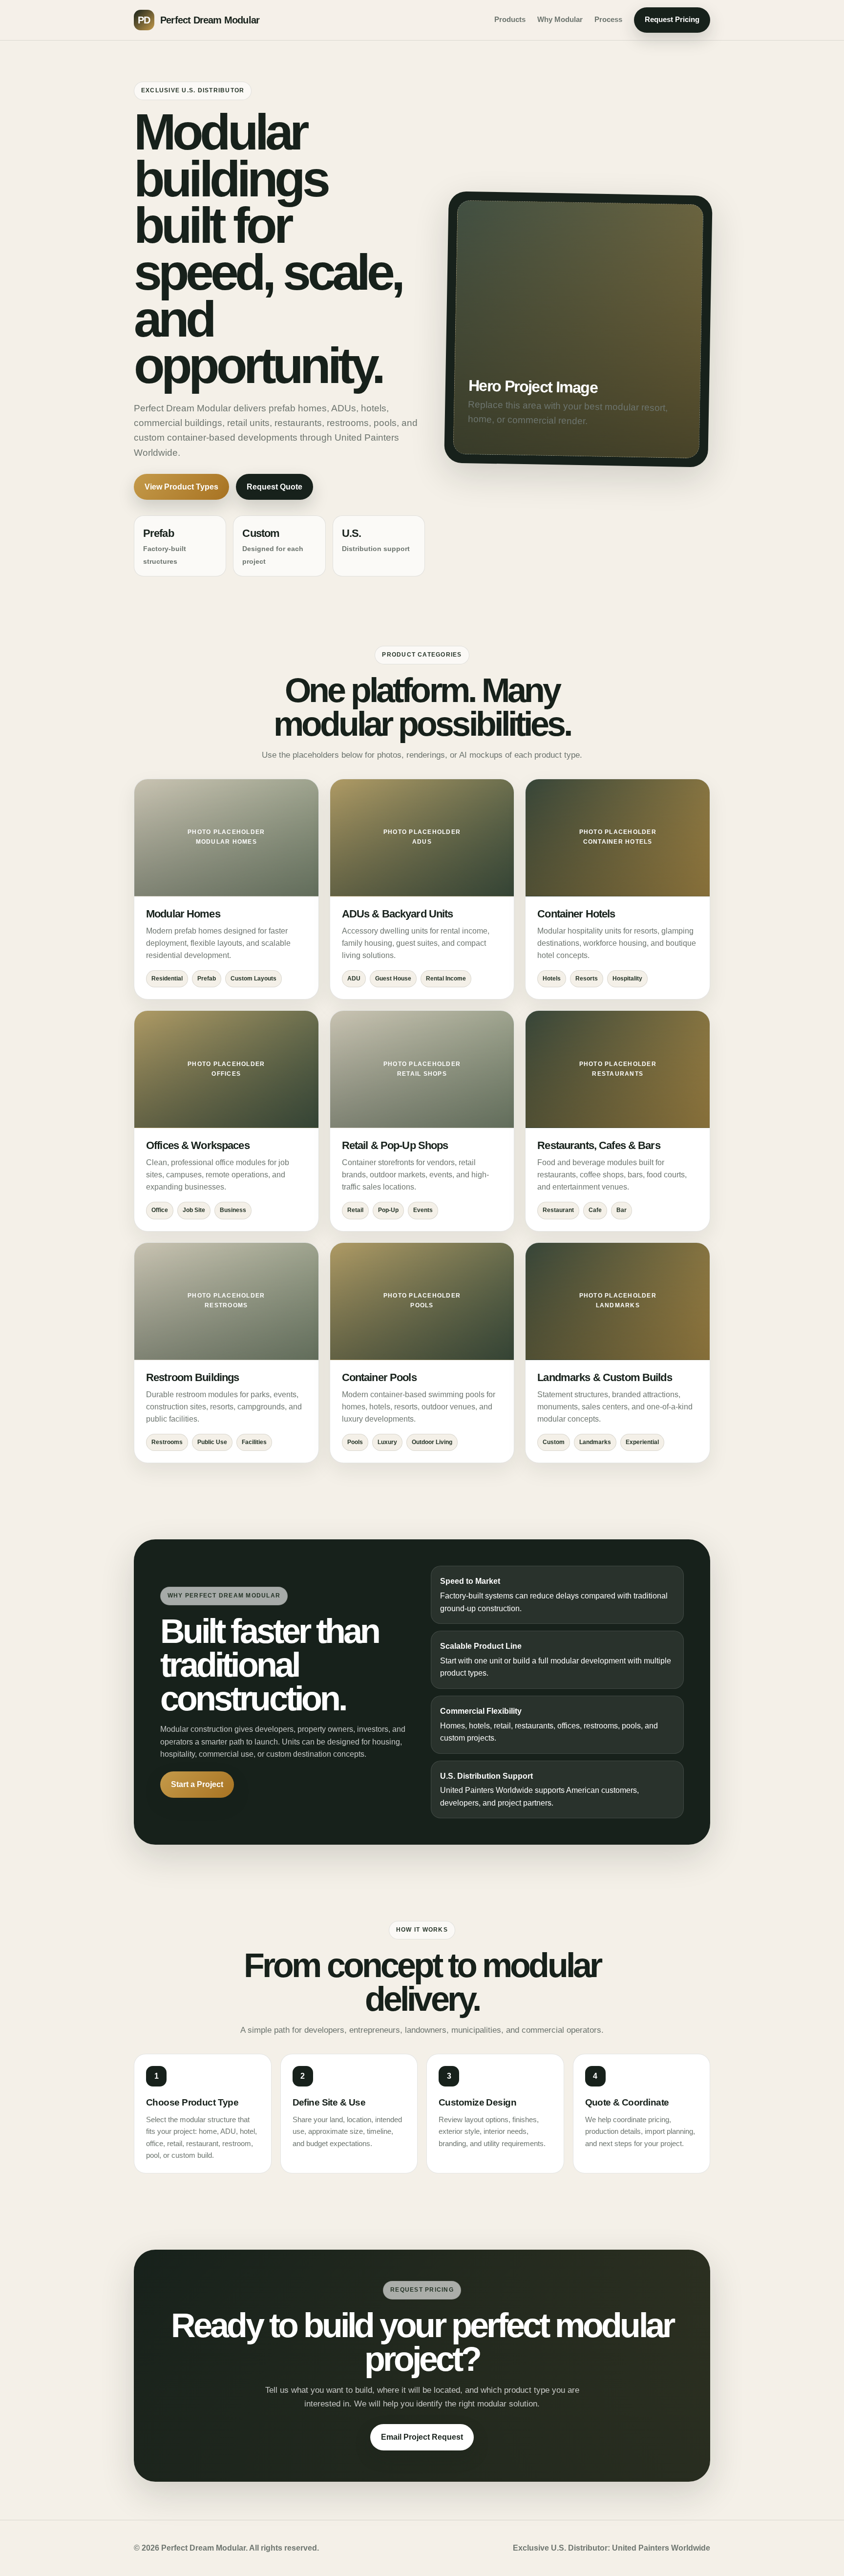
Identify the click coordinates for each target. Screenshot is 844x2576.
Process (608, 20)
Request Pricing (672, 20)
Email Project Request (422, 2437)
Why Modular (560, 20)
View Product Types (181, 487)
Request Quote (274, 487)
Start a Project (197, 1784)
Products (510, 20)
